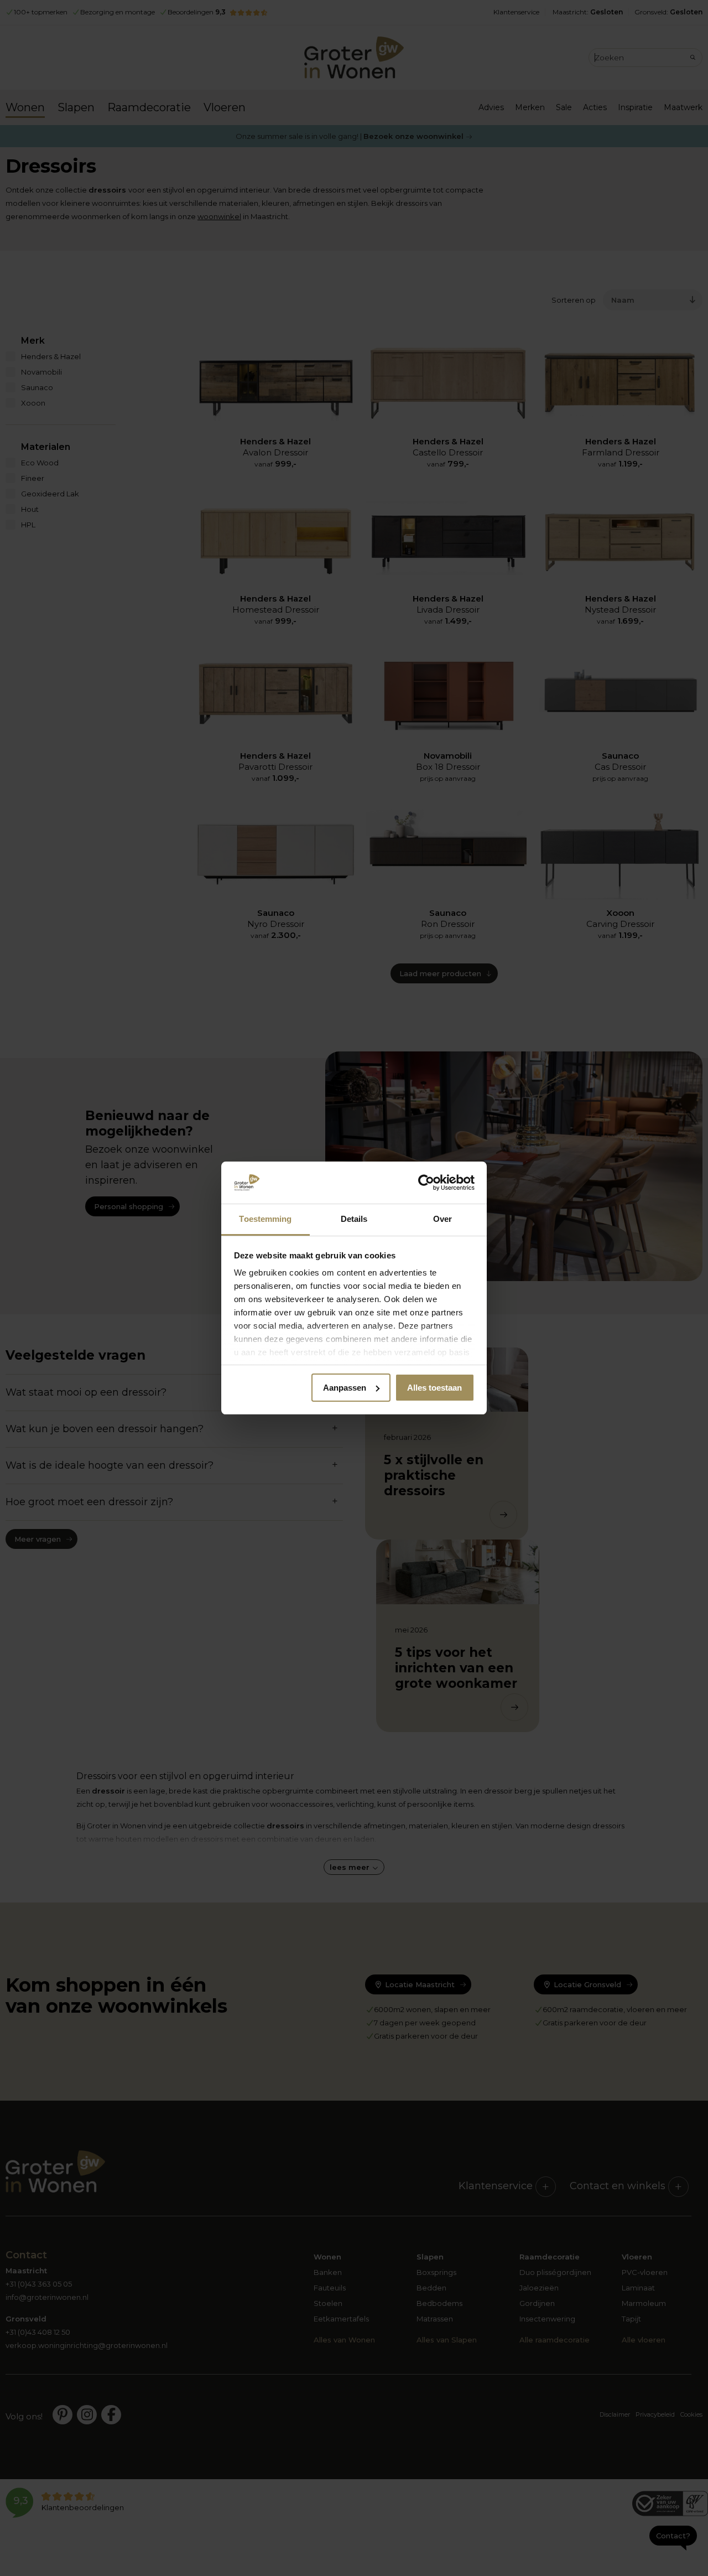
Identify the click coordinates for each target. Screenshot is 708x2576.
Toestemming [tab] (265, 1219)
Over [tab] (442, 1219)
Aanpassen (345, 1388)
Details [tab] (354, 1219)
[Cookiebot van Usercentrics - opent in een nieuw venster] (426, 1183)
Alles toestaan (434, 1388)
